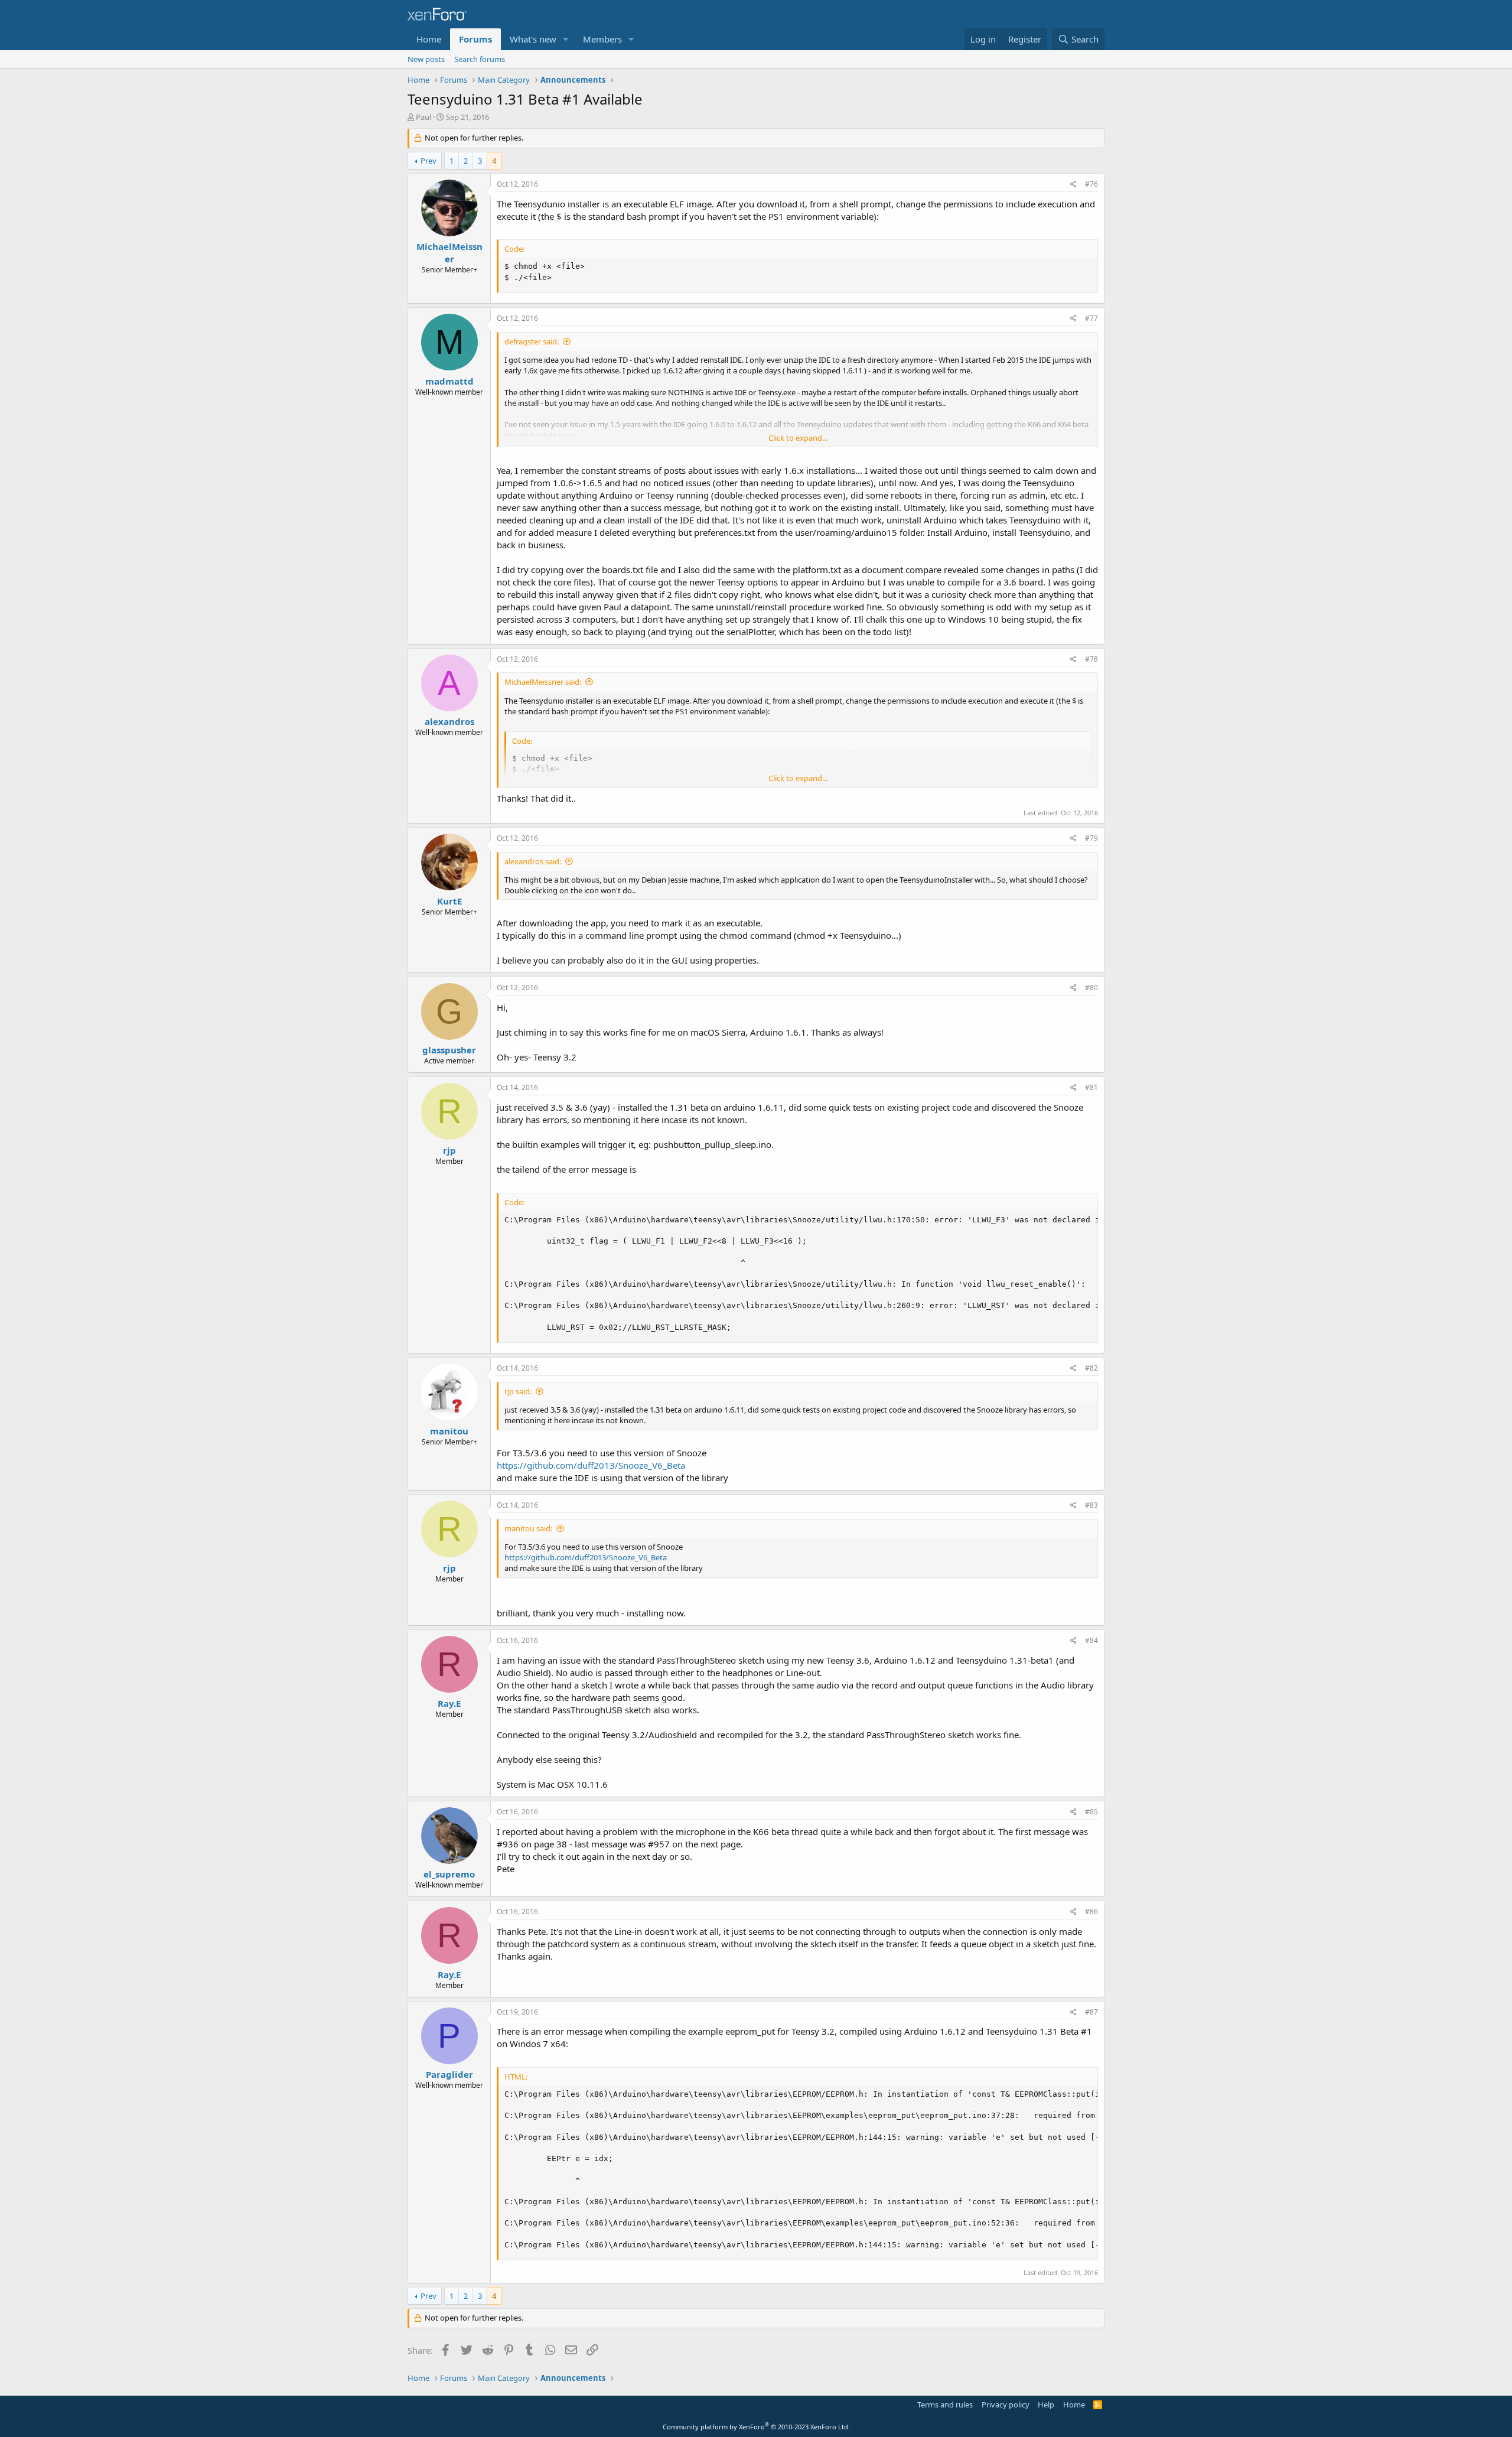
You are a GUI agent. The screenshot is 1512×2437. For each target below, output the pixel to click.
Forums (475, 39)
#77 (1091, 318)
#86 (1091, 1911)
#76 (1091, 184)
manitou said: (528, 1528)
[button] (566, 39)
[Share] (1073, 185)
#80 (1091, 988)
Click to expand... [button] (798, 438)
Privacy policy (1006, 2405)
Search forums (480, 59)
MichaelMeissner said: (543, 682)
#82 (1091, 1368)
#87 (1091, 2012)
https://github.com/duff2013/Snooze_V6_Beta (591, 1465)
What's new (533, 39)
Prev (428, 161)
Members (602, 39)
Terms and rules (945, 2405)
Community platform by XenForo (756, 2427)
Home (429, 39)
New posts (426, 59)
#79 (1091, 838)
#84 (1091, 1640)
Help (1046, 2405)
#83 (1091, 1505)
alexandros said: (533, 861)
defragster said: (532, 341)
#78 (1091, 659)
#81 (1091, 1087)
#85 (1091, 1812)
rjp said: (518, 1391)
